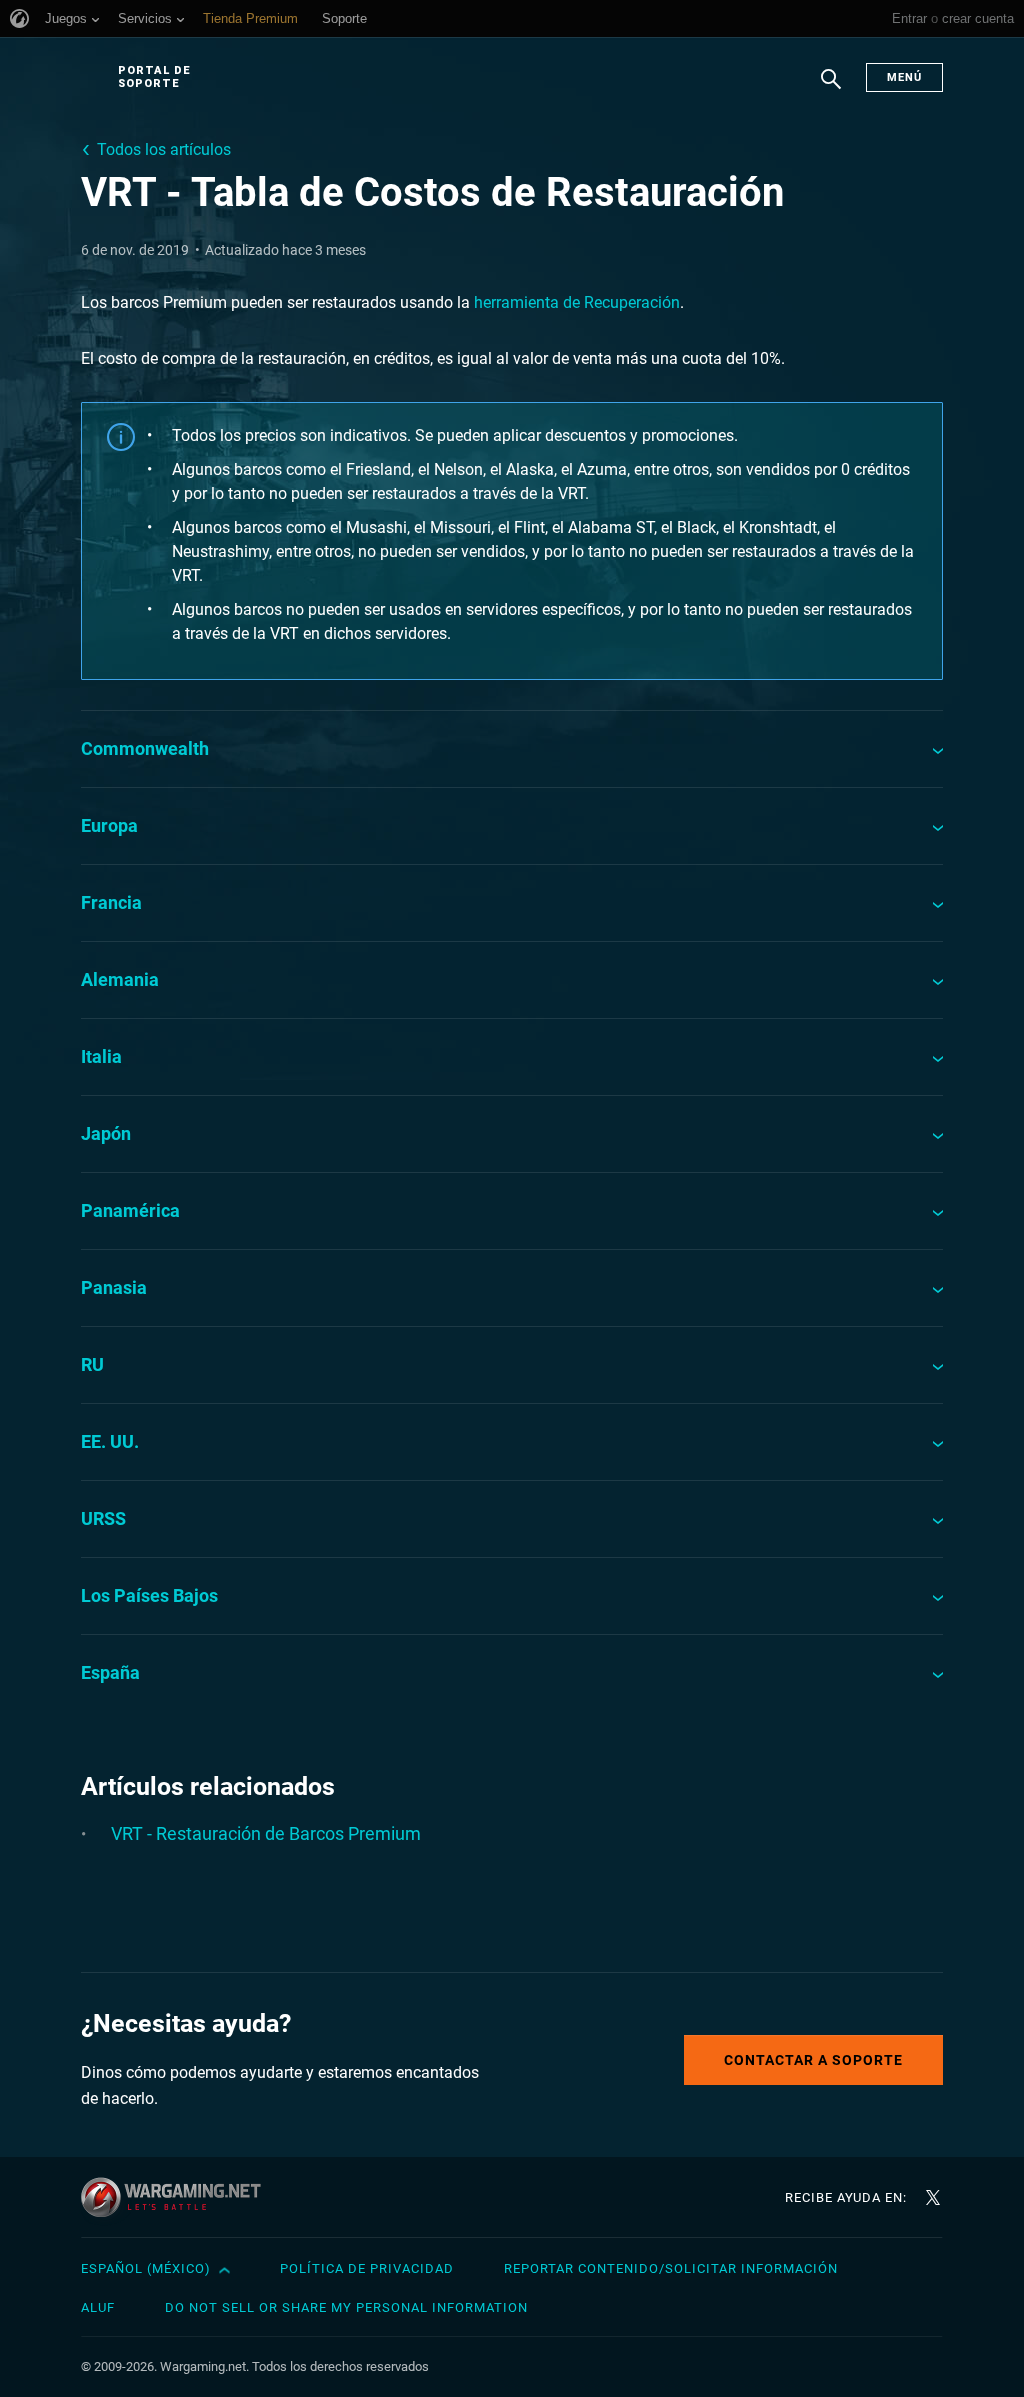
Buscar (831, 89)
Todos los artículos (164, 149)
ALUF (98, 2307)
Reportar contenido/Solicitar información (671, 2268)
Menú (904, 77)
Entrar (909, 18)
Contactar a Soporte (813, 2060)
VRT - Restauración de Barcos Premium (266, 1833)
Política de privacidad (367, 2268)
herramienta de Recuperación (577, 302)
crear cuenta (978, 18)
